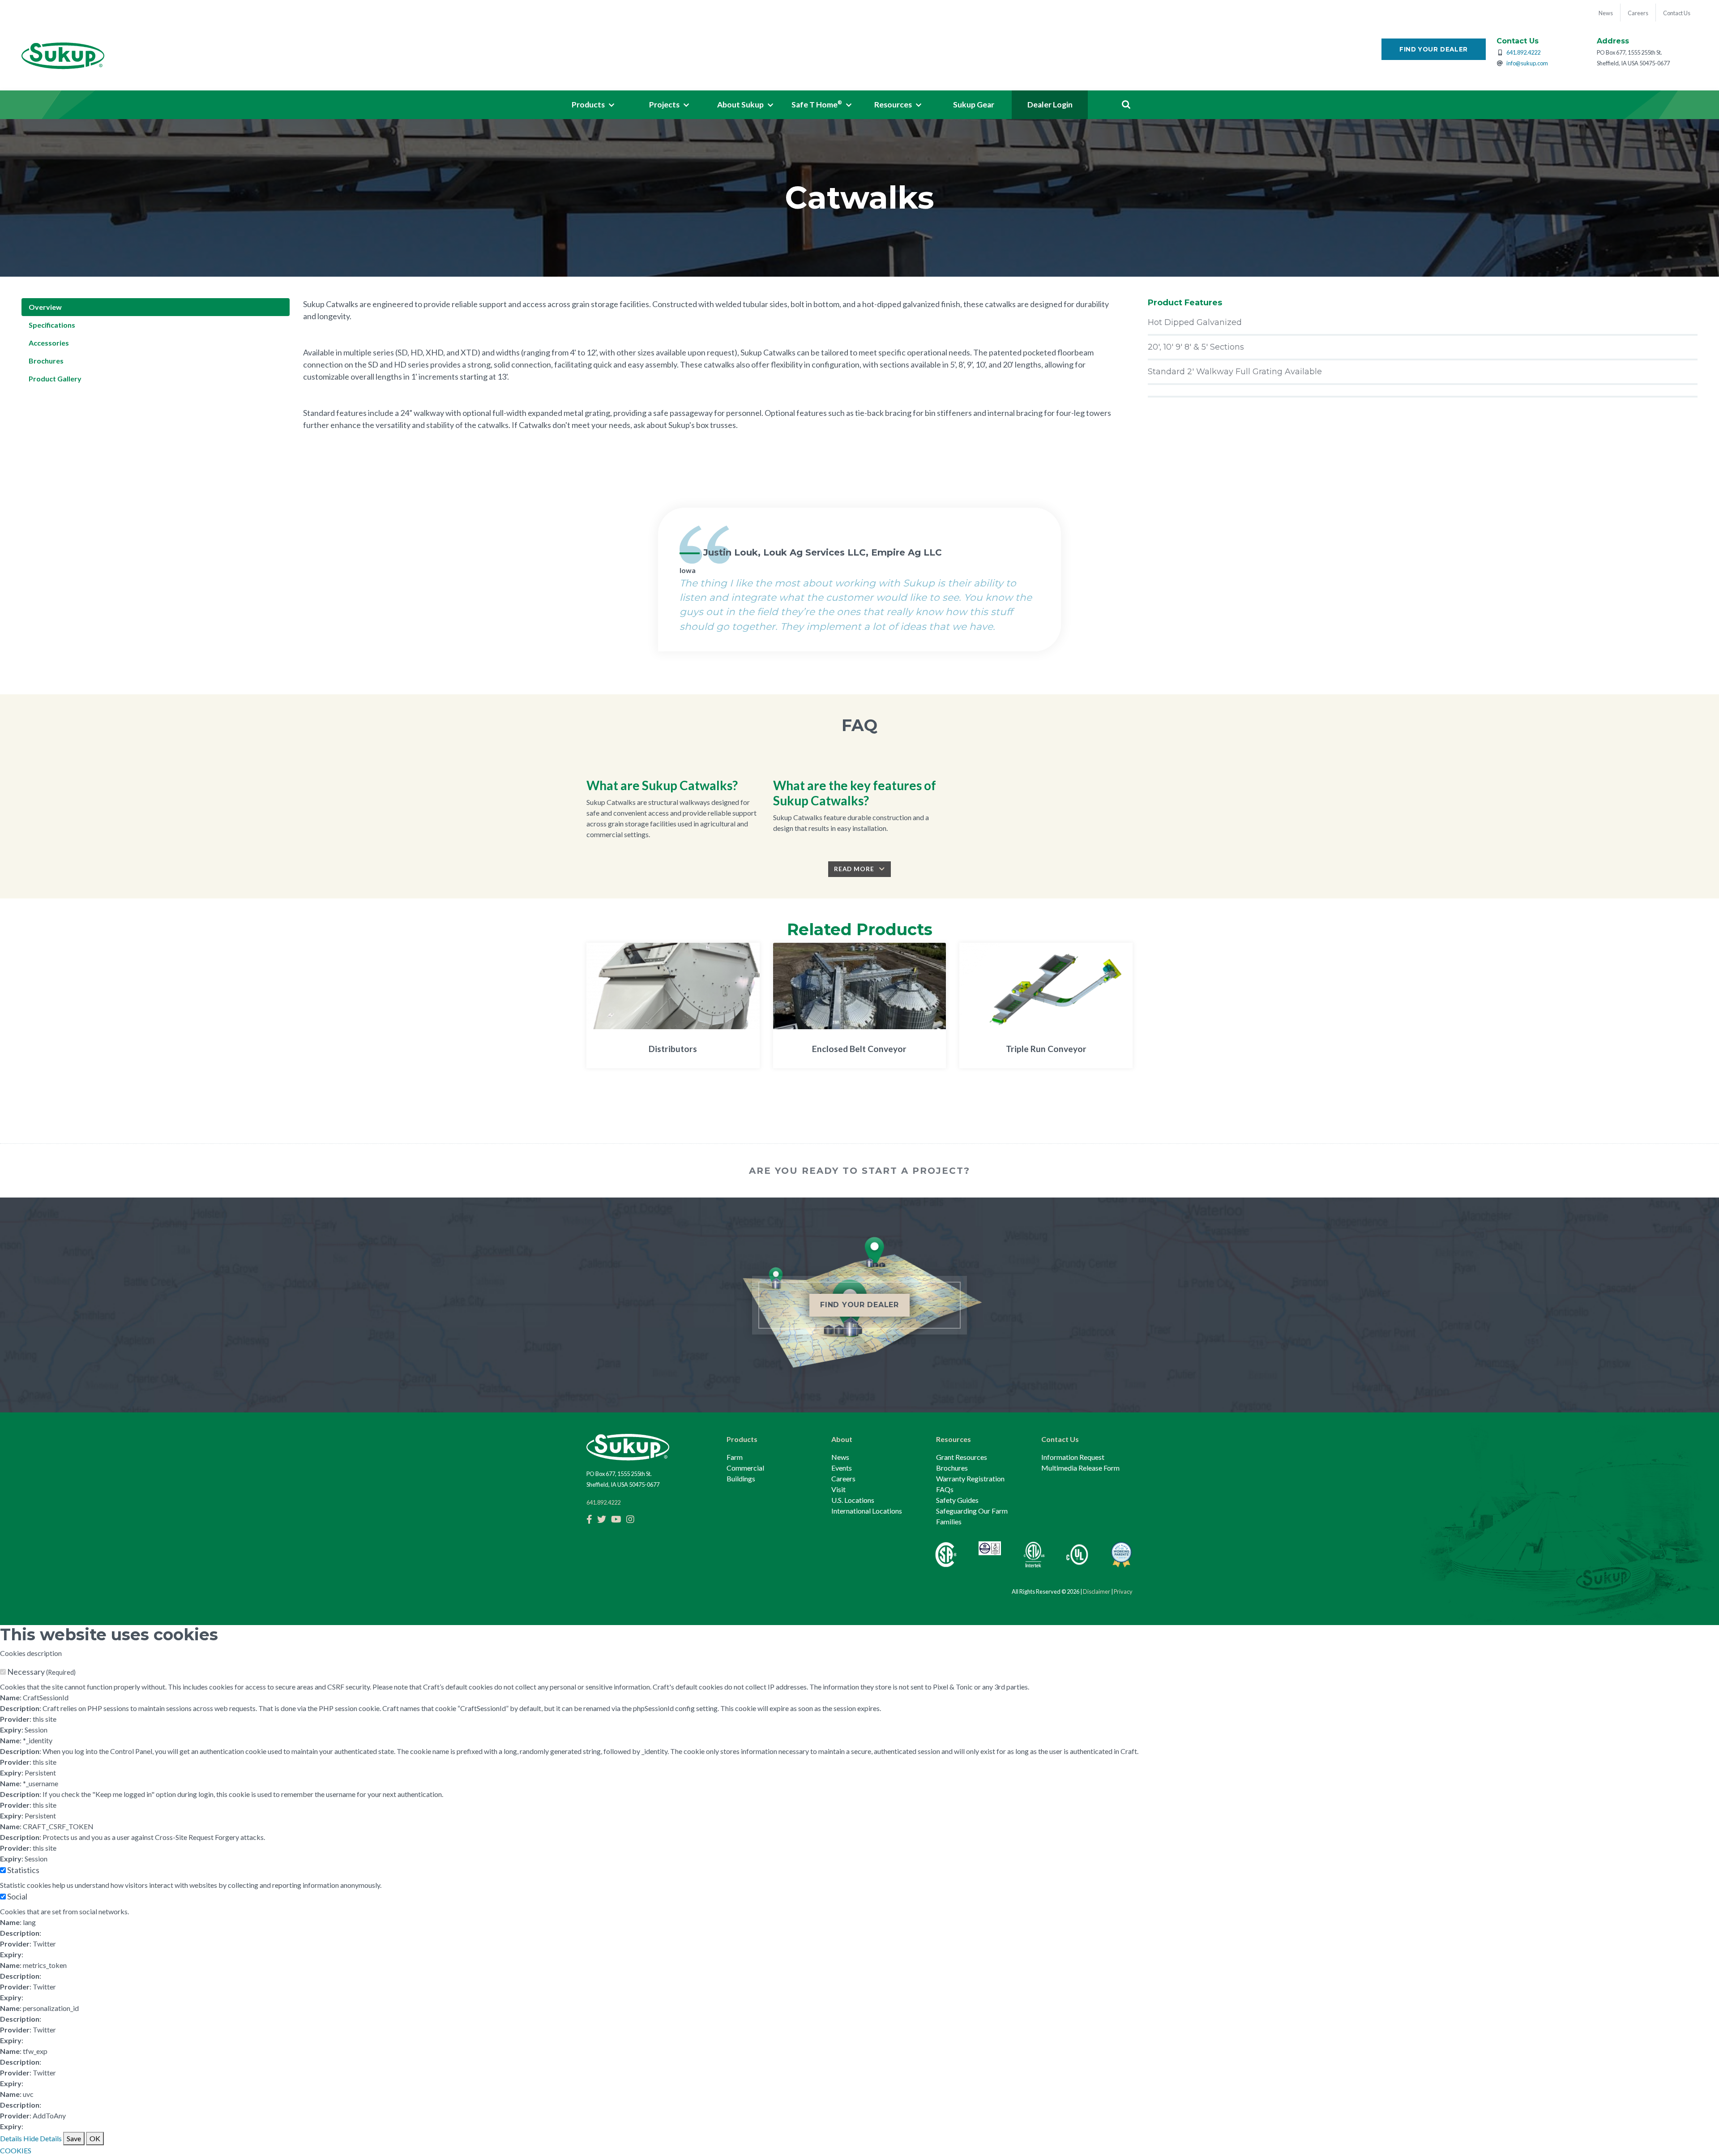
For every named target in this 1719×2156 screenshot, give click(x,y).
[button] (593, 105)
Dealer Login (1050, 105)
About (842, 1439)
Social (17, 1896)
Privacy (1123, 1591)
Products (742, 1439)
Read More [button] (855, 869)
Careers (843, 1478)
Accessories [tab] (49, 343)
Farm (735, 1457)
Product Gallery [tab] (55, 379)
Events (842, 1468)
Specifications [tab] (52, 325)
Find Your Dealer (1434, 49)
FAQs (945, 1489)
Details (11, 2138)
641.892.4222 (1523, 52)
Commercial (745, 1468)
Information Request (1073, 1457)
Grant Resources (962, 1457)
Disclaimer (1097, 1591)
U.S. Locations (853, 1500)
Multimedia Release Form (1080, 1468)
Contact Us (1060, 1439)
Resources (954, 1439)
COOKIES (16, 2150)
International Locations (867, 1511)
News (840, 1457)
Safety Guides (957, 1500)
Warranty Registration (970, 1478)
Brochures (952, 1468)
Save (74, 2138)
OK (95, 2138)
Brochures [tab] (46, 361)
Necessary (41, 1672)
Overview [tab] (45, 307)
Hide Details (43, 2138)
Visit (838, 1489)
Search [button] (1126, 105)
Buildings (741, 1478)
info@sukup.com (1527, 63)
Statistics (23, 1870)
